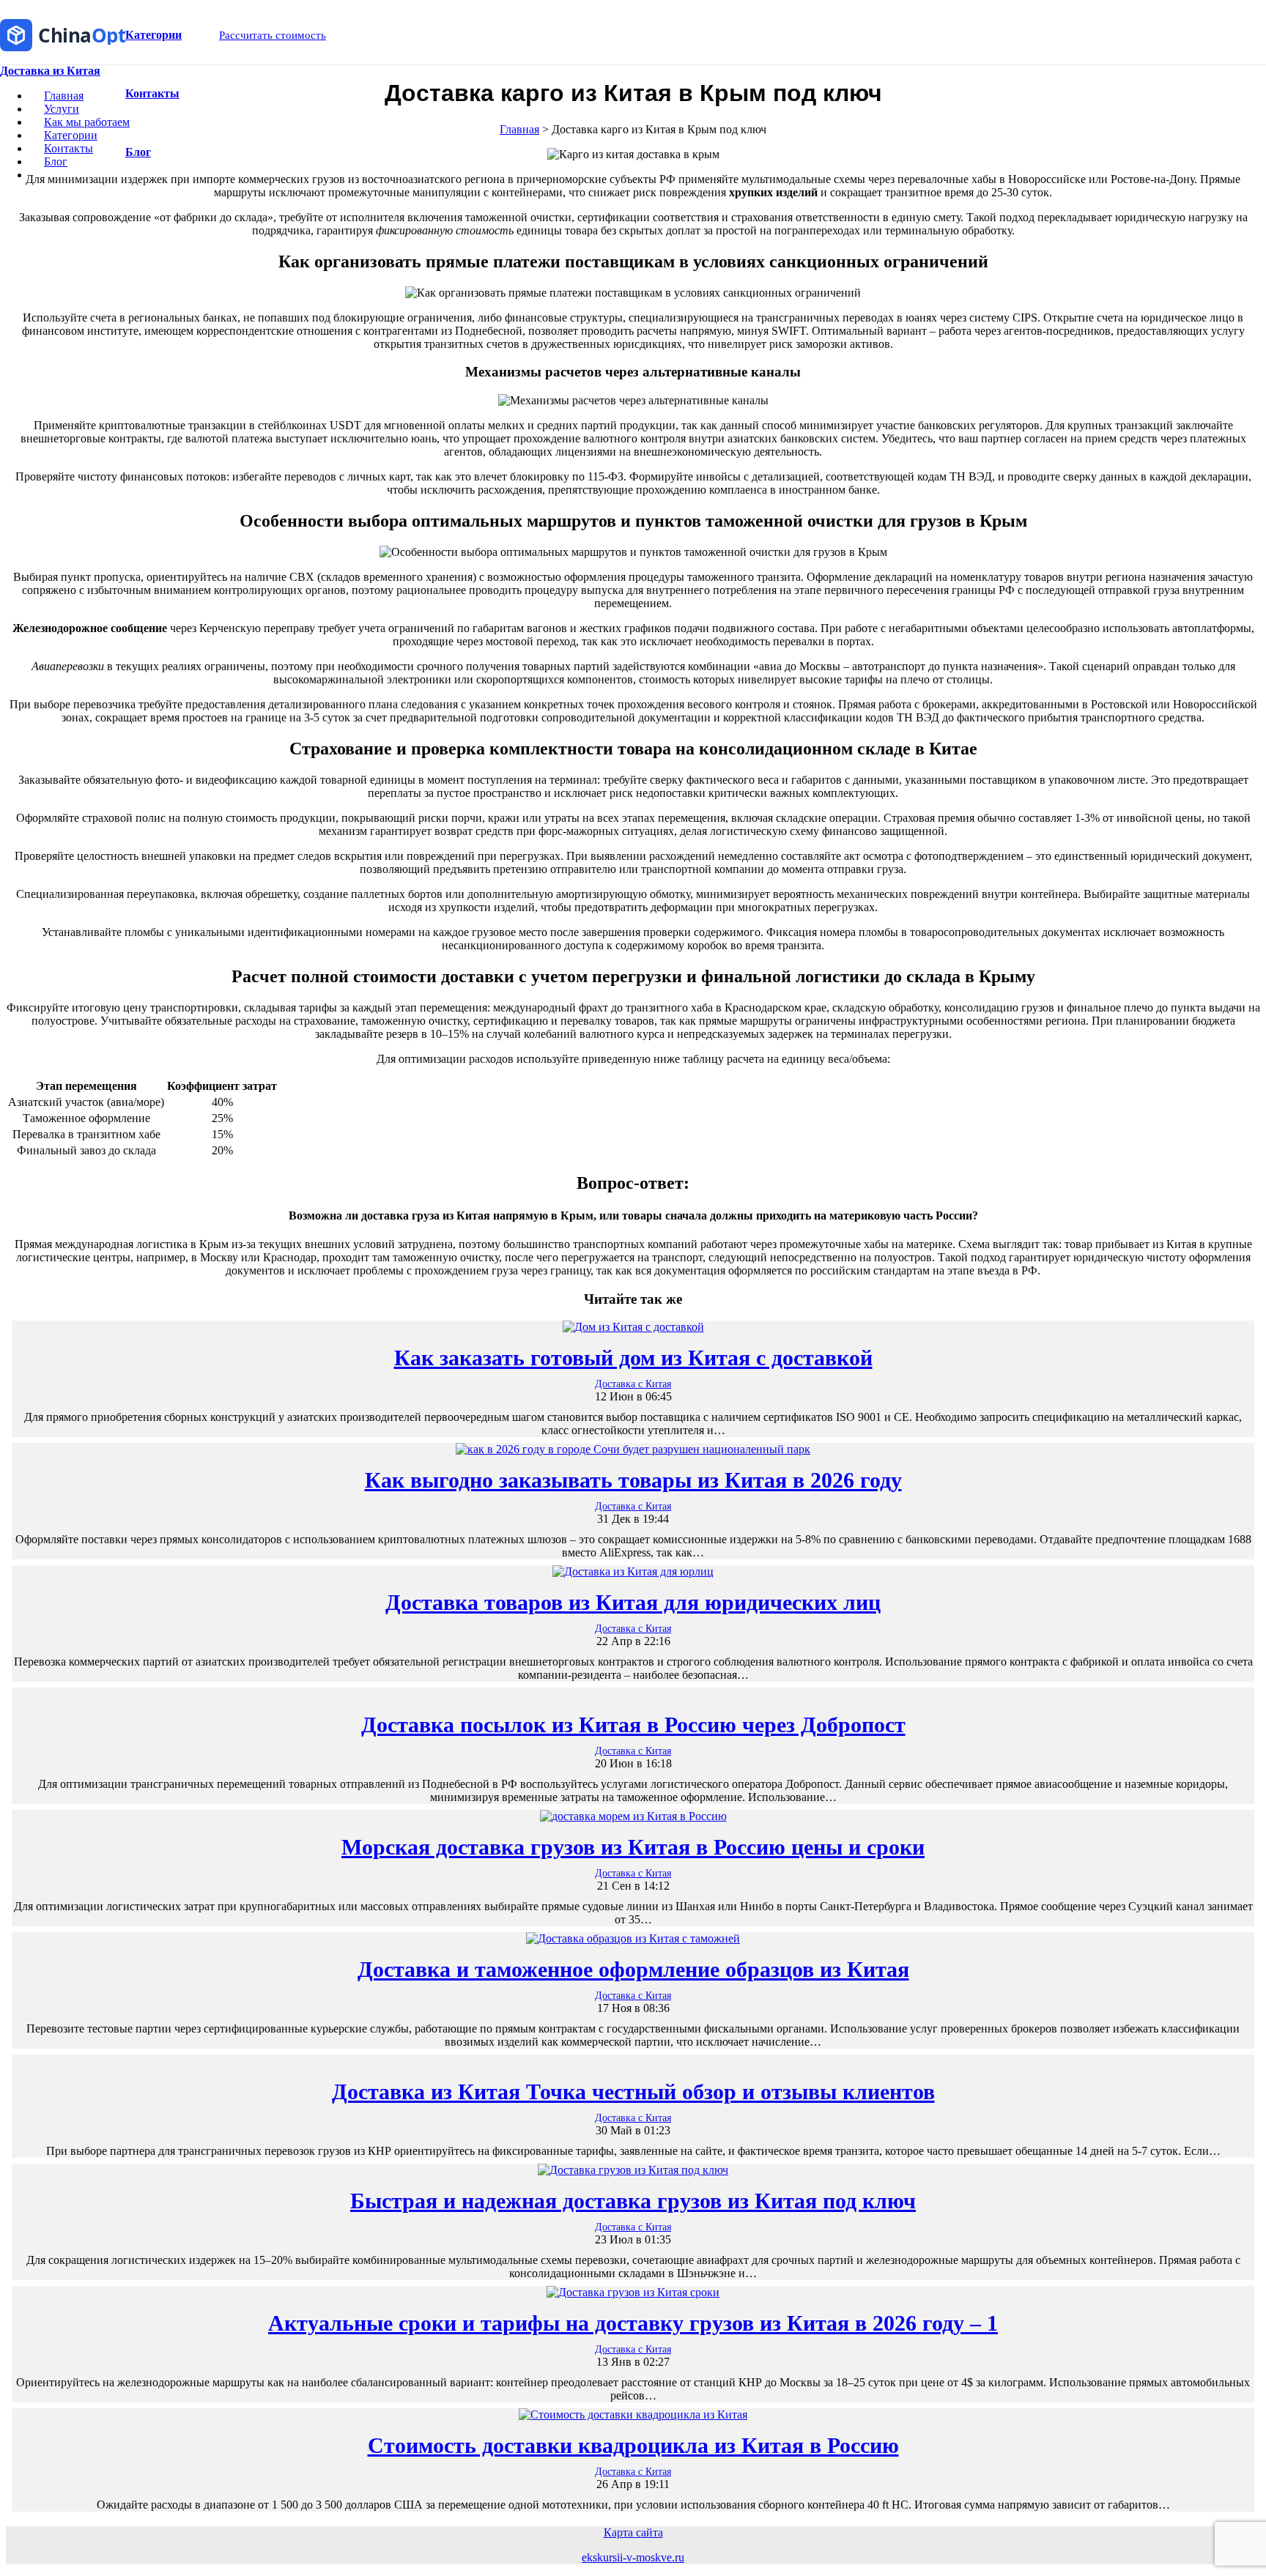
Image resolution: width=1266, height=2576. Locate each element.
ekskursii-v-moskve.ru (633, 2557)
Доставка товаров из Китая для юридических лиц (633, 1602)
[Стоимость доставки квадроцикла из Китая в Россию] (633, 2414)
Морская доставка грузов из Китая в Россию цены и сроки (633, 1847)
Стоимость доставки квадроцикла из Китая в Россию (633, 2445)
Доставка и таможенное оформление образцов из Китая (633, 1969)
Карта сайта (633, 2532)
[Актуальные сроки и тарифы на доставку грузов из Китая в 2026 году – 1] (633, 2292)
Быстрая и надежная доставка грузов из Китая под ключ (633, 2201)
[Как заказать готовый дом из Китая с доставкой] (633, 1327)
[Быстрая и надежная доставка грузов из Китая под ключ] (633, 2170)
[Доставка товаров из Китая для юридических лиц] (633, 1571)
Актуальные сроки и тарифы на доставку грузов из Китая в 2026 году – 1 (633, 2323)
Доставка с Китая (633, 1384)
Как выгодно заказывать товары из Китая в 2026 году (633, 1480)
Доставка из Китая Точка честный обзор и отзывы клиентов (633, 2091)
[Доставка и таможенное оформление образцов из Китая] (633, 1938)
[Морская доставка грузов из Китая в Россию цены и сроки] (633, 1816)
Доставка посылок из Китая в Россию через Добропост (633, 1725)
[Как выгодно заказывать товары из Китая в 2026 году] (633, 1449)
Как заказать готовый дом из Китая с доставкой (633, 1358)
